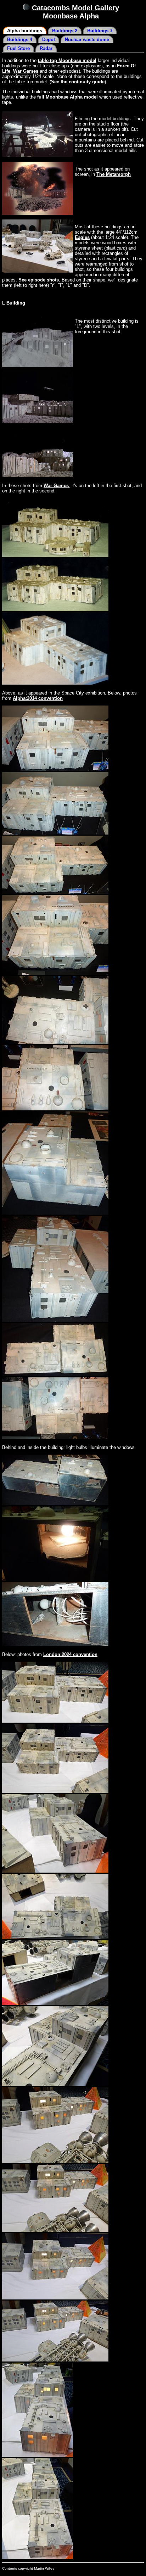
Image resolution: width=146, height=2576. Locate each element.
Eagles (82, 237)
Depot (49, 40)
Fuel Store (18, 48)
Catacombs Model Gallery (75, 8)
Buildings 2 (65, 31)
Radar (46, 48)
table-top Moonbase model (67, 60)
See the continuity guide (78, 82)
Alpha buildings (25, 31)
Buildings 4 (20, 40)
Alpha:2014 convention (38, 698)
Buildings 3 (100, 31)
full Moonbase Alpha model (68, 97)
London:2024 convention (70, 1654)
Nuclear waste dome (87, 40)
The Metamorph (114, 174)
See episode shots (39, 280)
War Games (26, 71)
